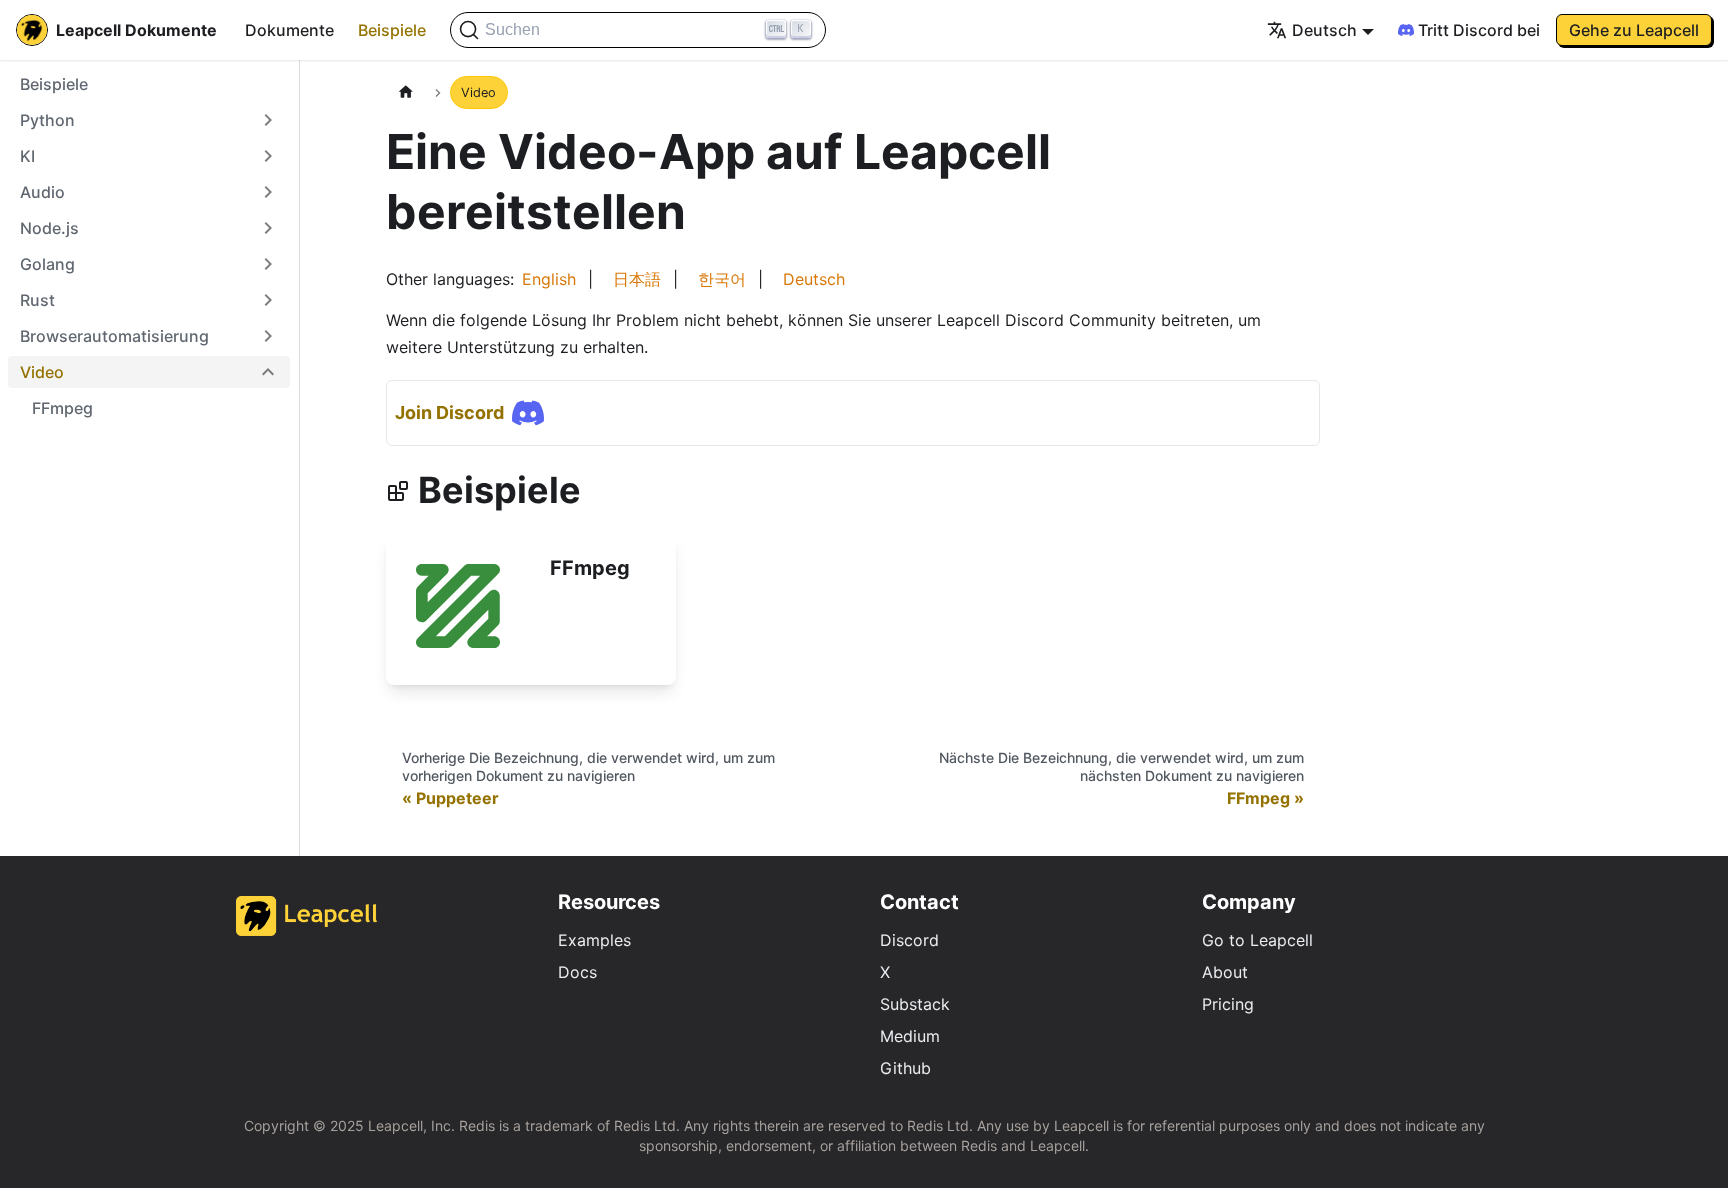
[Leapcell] (307, 930)
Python (47, 120)
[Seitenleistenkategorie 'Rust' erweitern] (268, 300)
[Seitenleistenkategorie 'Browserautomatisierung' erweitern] (268, 336)
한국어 (722, 279)
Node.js (49, 228)
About (1225, 972)
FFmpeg (62, 408)
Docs (577, 972)
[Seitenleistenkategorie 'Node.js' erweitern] (268, 228)
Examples (594, 940)
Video (42, 372)
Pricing (1228, 1004)
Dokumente (289, 30)
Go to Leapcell (1257, 940)
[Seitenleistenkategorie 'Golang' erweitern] (268, 264)
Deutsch (814, 279)
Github (905, 1068)
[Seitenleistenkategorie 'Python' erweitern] (268, 120)
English (549, 279)
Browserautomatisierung (114, 336)
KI (27, 156)
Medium (910, 1036)
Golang (47, 264)
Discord (909, 940)
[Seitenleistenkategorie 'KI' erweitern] (268, 156)
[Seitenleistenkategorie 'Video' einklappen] (268, 372)
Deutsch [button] (1324, 30)
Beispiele (392, 30)
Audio (42, 192)
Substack (915, 1004)
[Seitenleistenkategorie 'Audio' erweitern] (268, 192)
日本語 (637, 279)
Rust (37, 300)
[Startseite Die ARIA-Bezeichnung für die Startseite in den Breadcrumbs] (406, 92)
